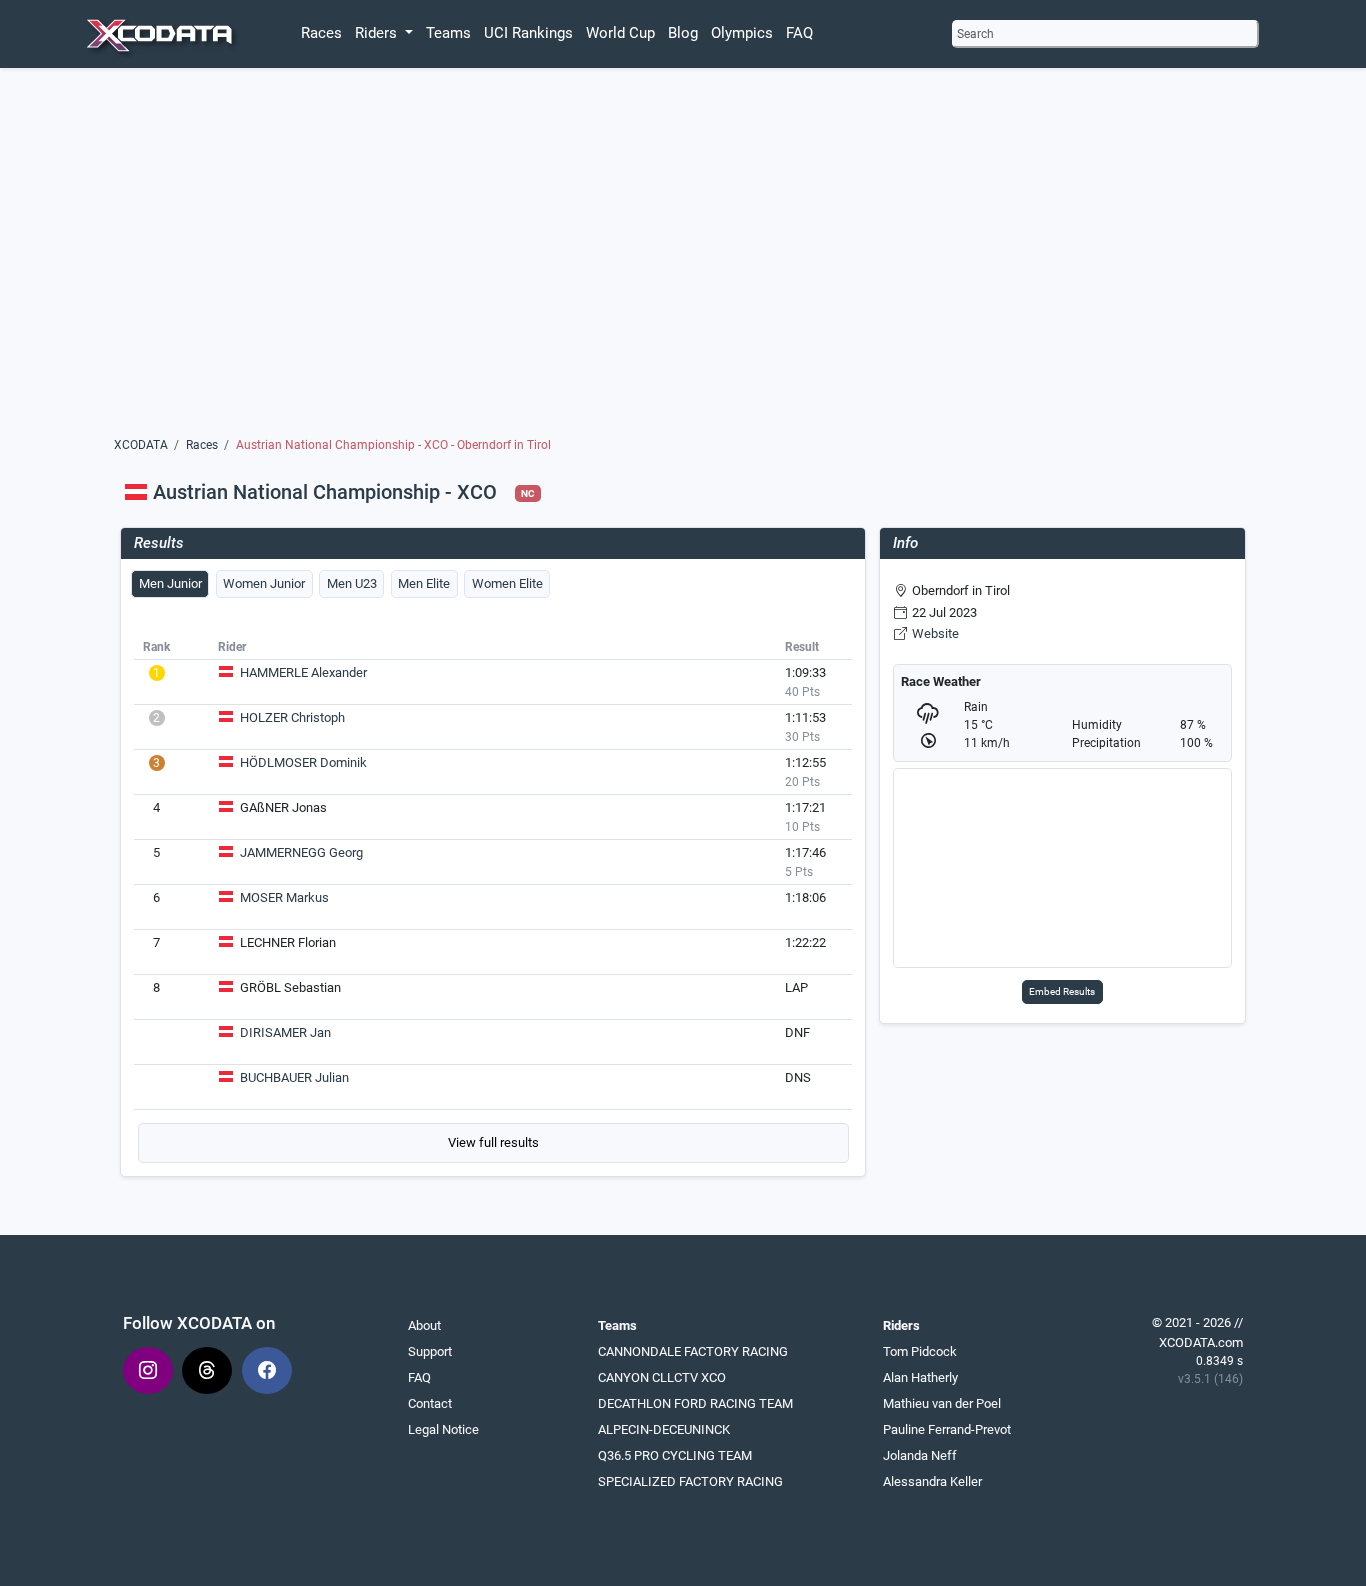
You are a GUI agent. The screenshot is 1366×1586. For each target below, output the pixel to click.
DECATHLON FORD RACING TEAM (695, 1403)
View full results (493, 1142)
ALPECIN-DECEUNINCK (664, 1429)
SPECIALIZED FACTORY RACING (690, 1481)
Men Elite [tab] (424, 583)
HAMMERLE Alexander (303, 672)
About (424, 1325)
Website (935, 633)
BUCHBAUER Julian (294, 1077)
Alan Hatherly (920, 1377)
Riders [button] (378, 33)
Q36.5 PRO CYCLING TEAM (675, 1455)
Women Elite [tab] (507, 583)
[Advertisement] (683, 257)
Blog (683, 33)
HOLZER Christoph (292, 717)
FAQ (799, 33)
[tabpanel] (493, 898)
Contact (430, 1403)
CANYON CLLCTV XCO (662, 1377)
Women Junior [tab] (264, 583)
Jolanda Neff (920, 1455)
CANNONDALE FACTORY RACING (693, 1351)
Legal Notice (443, 1429)
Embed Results (1062, 991)
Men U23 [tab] (352, 583)
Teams (448, 33)
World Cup (620, 33)
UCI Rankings (528, 33)
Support (430, 1351)
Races (321, 33)
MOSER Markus (284, 897)
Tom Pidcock (920, 1351)
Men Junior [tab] (170, 583)
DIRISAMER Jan (285, 1032)
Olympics (742, 33)
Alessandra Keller (932, 1481)
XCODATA (141, 445)
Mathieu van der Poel (942, 1403)
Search (975, 34)
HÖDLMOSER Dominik (303, 762)
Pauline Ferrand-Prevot (947, 1429)
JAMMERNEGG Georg (301, 852)
